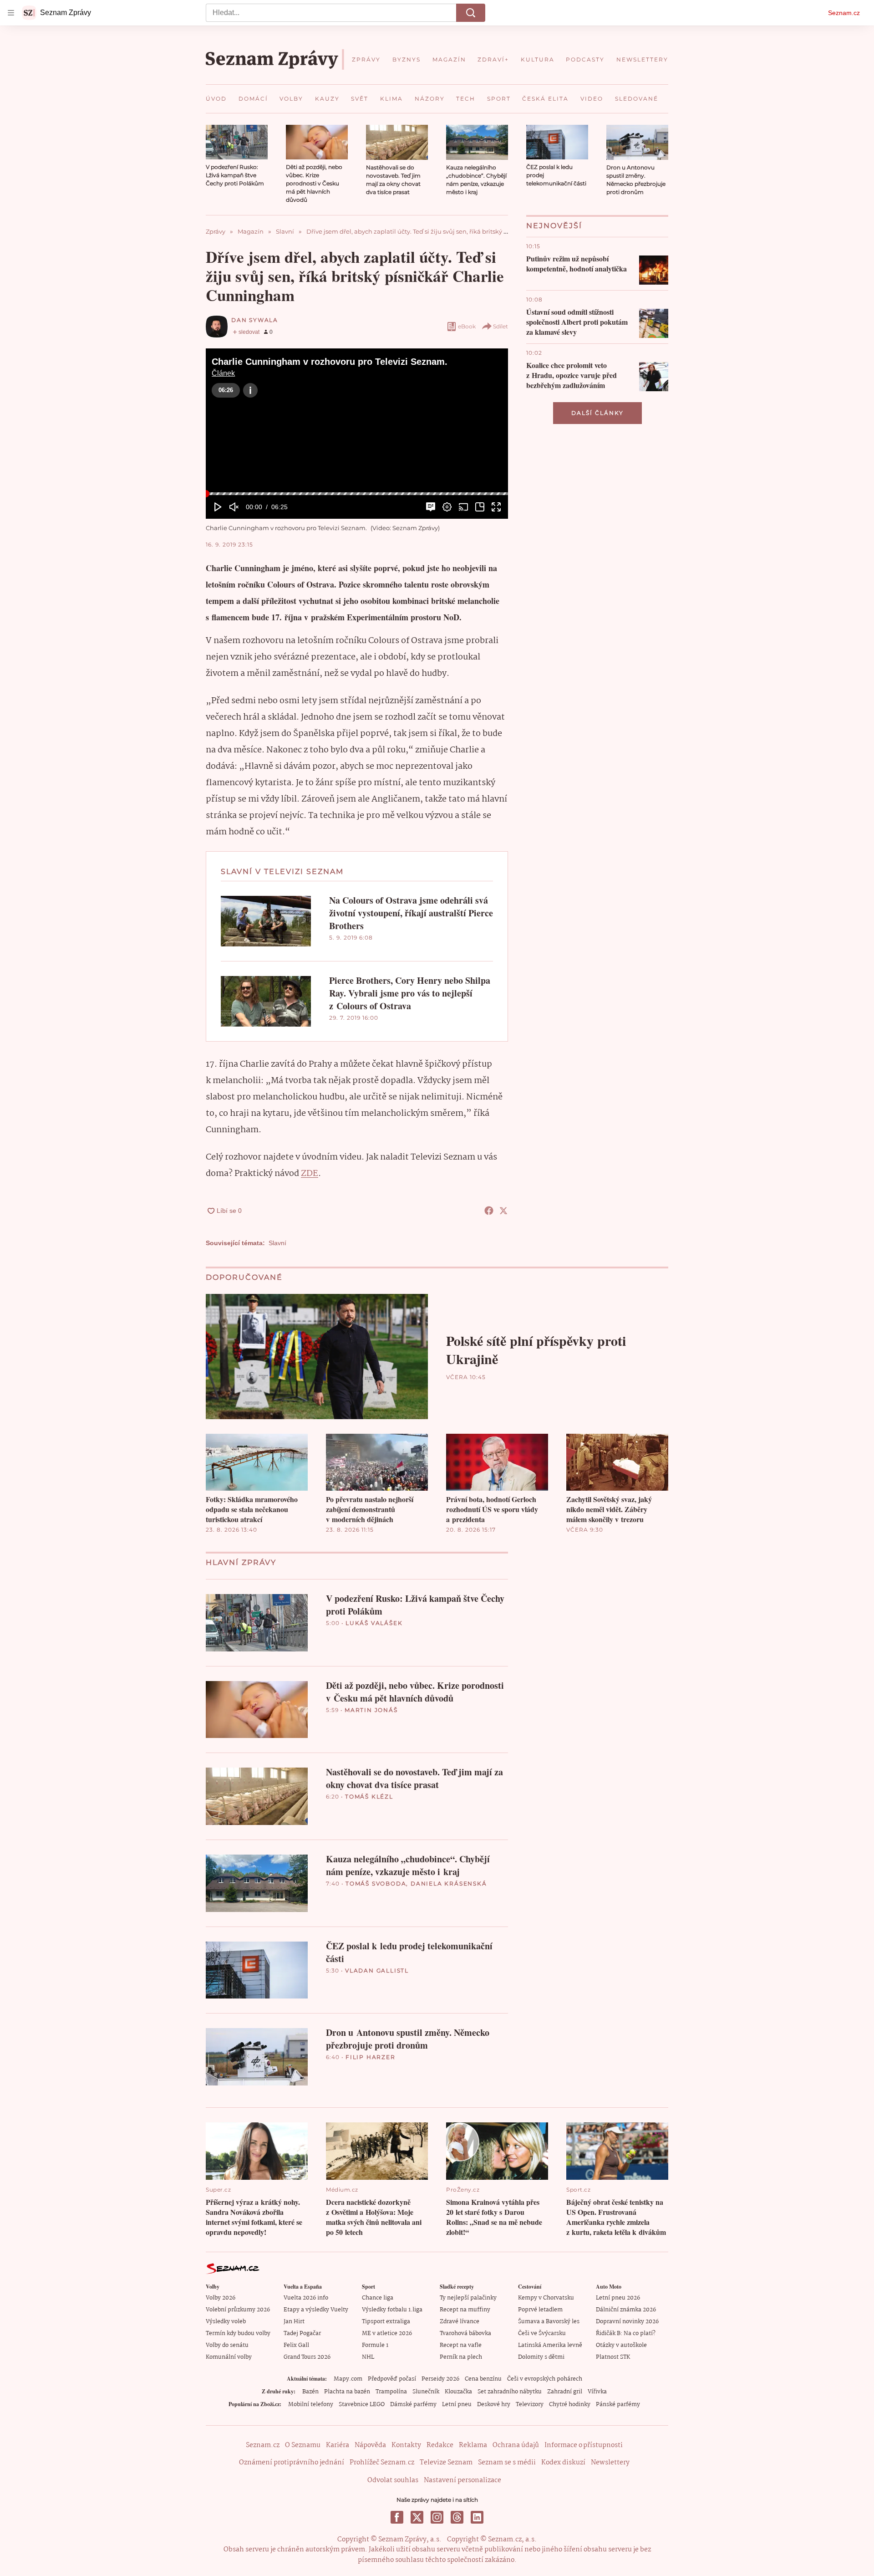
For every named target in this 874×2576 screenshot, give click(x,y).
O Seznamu (303, 2445)
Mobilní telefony (311, 2405)
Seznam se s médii (507, 2463)
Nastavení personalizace (462, 2480)
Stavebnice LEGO (362, 2405)
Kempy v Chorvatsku (546, 2298)
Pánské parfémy (618, 2405)
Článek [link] (223, 373)
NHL (368, 2357)
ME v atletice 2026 (387, 2333)
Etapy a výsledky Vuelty (316, 2310)
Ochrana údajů (516, 2445)
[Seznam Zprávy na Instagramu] (437, 2517)
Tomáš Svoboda (376, 1883)
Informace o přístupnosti (584, 2445)
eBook (467, 326)
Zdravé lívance (460, 2322)
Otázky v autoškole (621, 2345)
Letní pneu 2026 (618, 2298)
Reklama (473, 2445)
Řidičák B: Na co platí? (626, 2333)
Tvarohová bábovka (465, 2333)
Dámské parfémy (413, 2405)
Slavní (277, 1243)
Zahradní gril (565, 2392)
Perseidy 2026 (440, 2379)
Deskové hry (494, 2405)
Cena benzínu (483, 2379)
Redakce (440, 2445)
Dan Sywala (255, 320)
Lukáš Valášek (374, 1623)
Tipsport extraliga (386, 2322)
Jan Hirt (294, 2322)
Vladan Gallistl (377, 1970)
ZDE (310, 1174)
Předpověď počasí (392, 2379)
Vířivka (597, 2392)
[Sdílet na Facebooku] (489, 1211)
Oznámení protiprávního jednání (292, 2463)
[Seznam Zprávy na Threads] (457, 2517)
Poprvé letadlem (540, 2310)
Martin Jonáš (371, 1710)
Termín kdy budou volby (238, 2333)
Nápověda (370, 2445)
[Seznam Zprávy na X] (417, 2517)
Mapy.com (348, 2379)
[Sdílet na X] (503, 1211)
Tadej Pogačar (302, 2333)
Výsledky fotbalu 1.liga (392, 2310)
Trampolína (391, 2392)
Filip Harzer (371, 2057)
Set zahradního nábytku (510, 2392)
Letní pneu (457, 2405)
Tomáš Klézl (369, 1797)
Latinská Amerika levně (550, 2345)
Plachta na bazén (347, 2392)
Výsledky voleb (226, 2322)
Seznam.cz (844, 13)
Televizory (530, 2405)
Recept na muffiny (465, 2310)
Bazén (310, 2392)
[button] (237, 142)
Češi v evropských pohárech (545, 2379)
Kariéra (338, 2445)
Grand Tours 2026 (307, 2357)
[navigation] (11, 13)
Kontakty (406, 2445)
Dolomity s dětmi (541, 2357)
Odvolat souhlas (393, 2480)
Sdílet (501, 326)
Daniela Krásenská (449, 1883)
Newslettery (610, 2463)
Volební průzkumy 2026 (238, 2310)
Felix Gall (296, 2345)
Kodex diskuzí (563, 2463)
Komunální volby (229, 2357)
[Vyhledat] (471, 13)
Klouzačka (458, 2392)
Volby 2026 (221, 2298)
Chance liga (378, 2298)
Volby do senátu (227, 2345)
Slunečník (426, 2392)
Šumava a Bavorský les (549, 2322)
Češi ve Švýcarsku (542, 2333)
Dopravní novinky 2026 (627, 2322)
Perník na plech (461, 2357)
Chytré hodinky (570, 2405)
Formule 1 (375, 2345)
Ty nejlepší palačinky (468, 2298)
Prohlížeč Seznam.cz (382, 2463)
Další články (597, 413)
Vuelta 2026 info (306, 2298)
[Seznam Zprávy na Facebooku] (397, 2517)
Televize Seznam (446, 2463)
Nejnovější (554, 226)
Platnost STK (613, 2357)
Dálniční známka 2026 (626, 2310)
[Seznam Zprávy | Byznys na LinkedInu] (477, 2517)
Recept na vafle (461, 2345)
